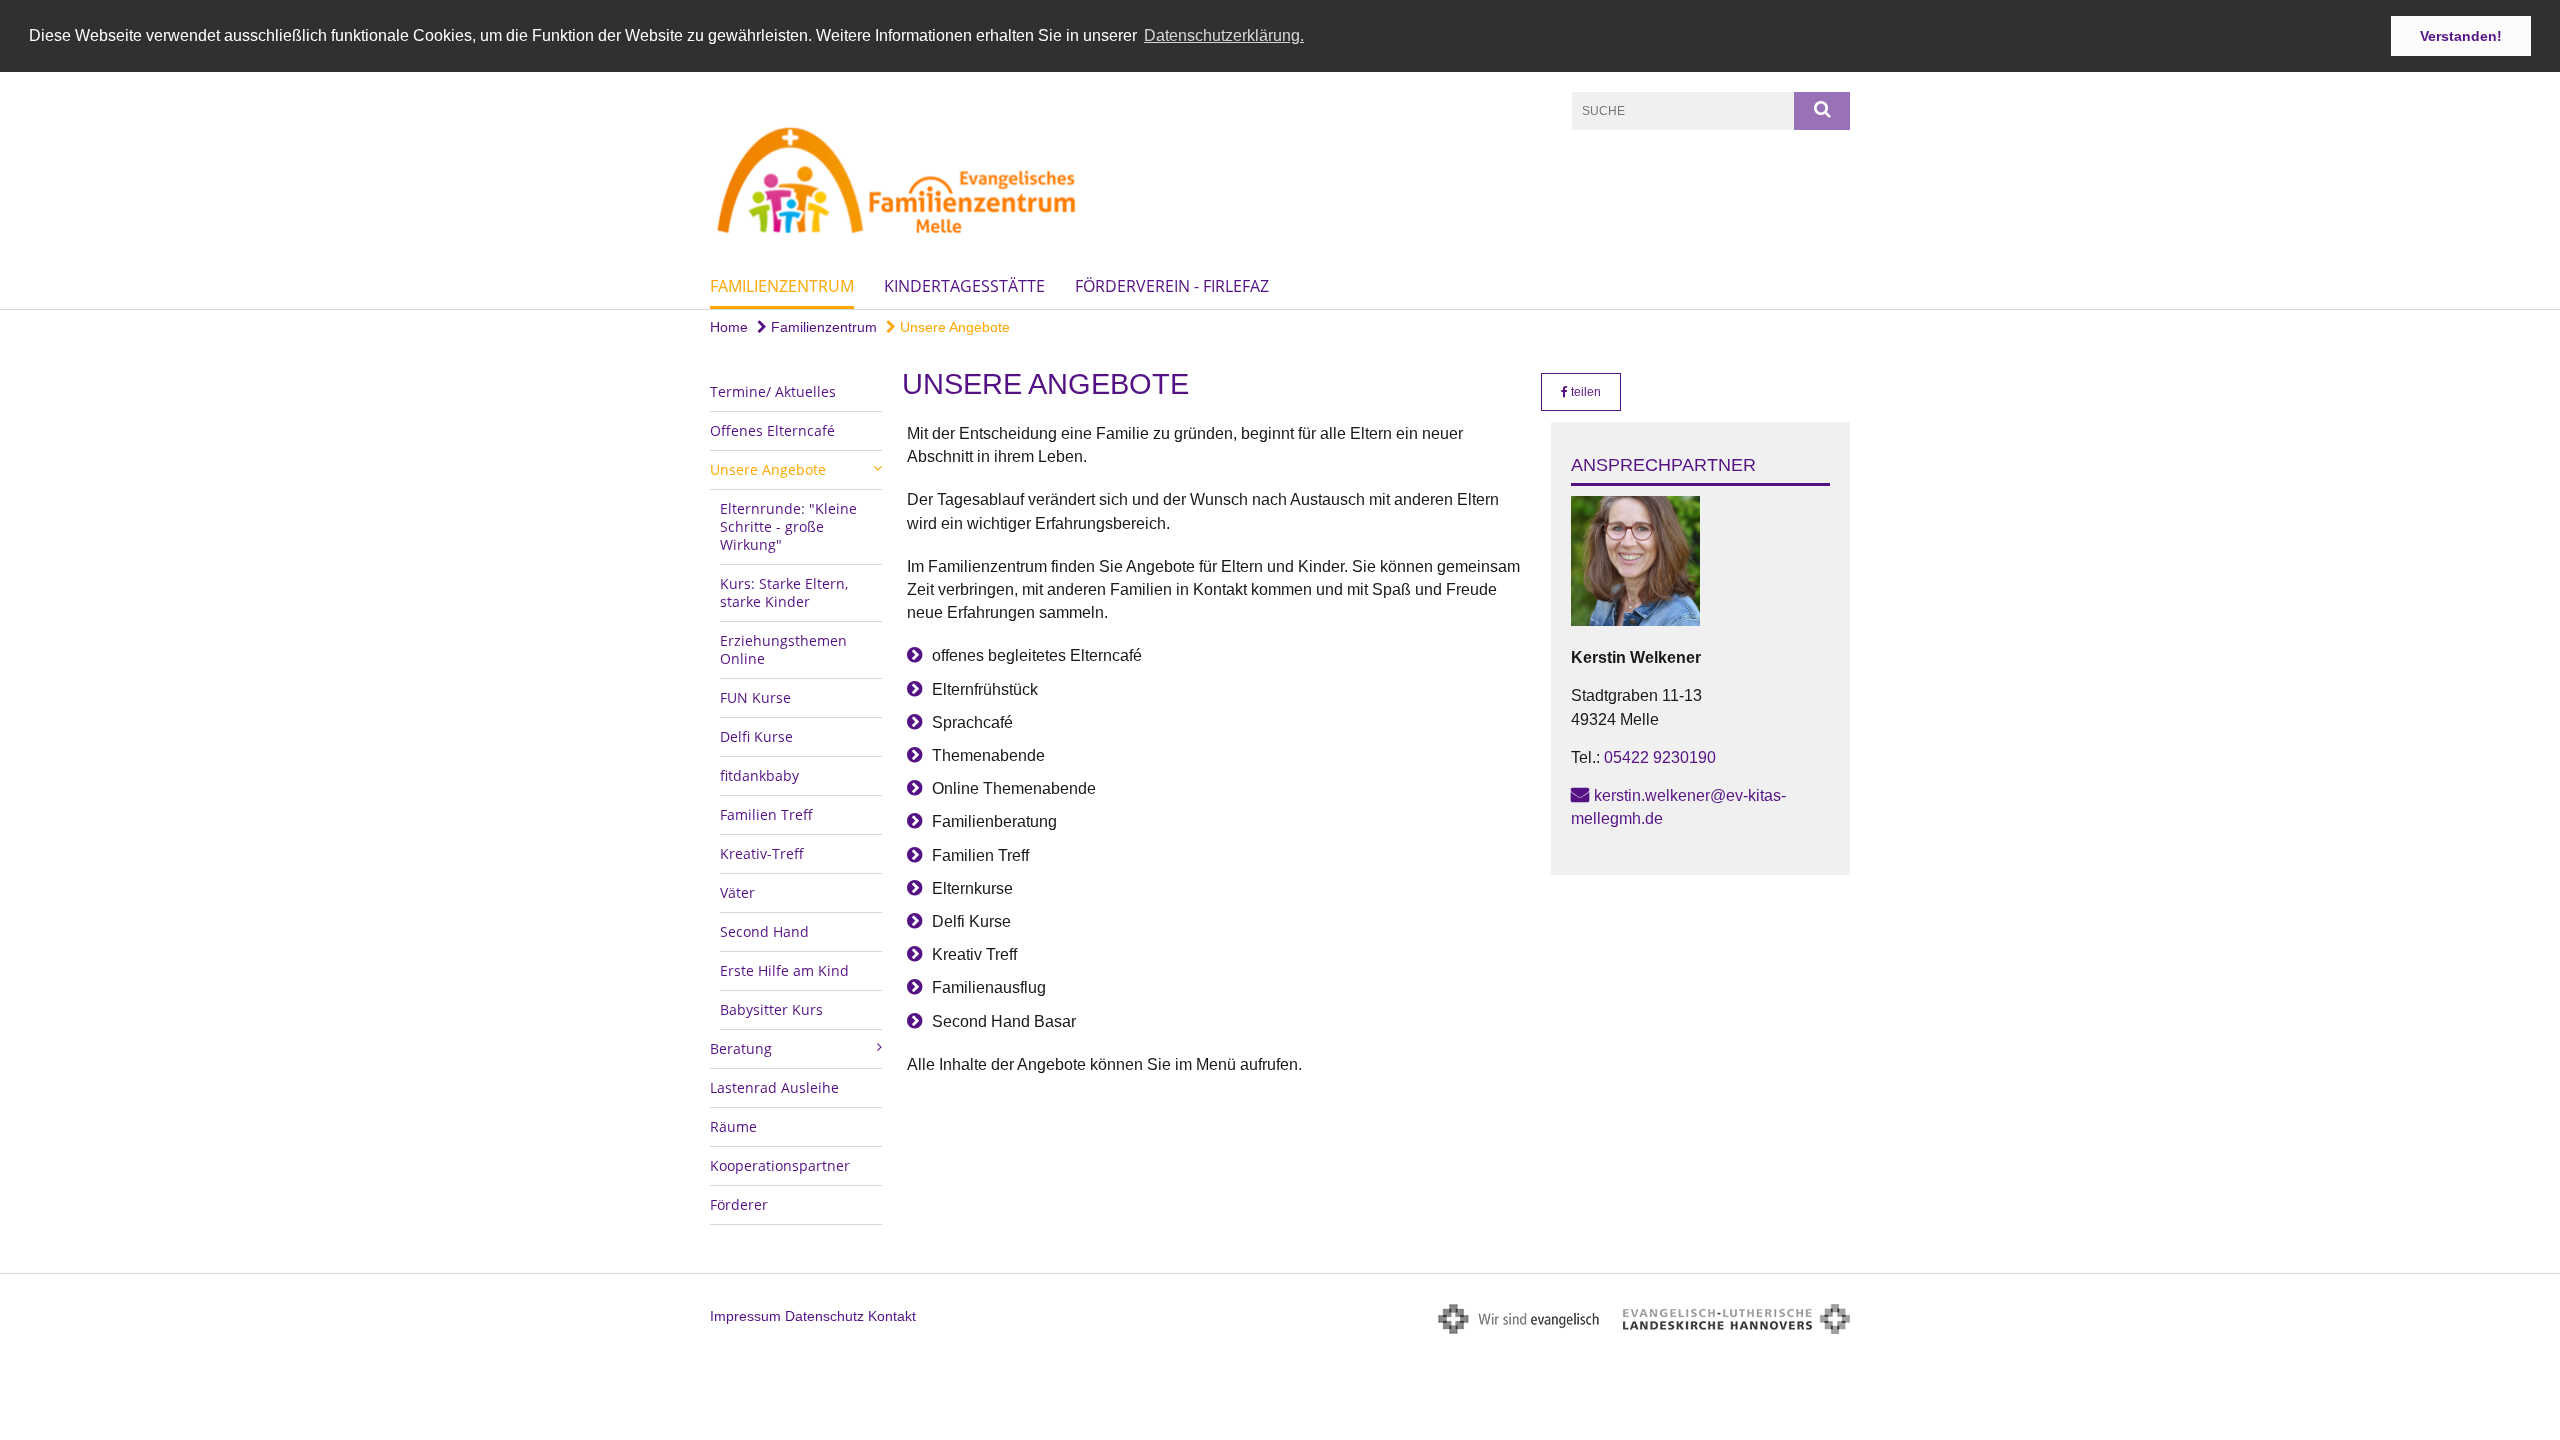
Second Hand (764, 931)
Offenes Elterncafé (772, 430)
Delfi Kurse (756, 736)
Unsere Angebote (953, 327)
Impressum (745, 1316)
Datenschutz (824, 1316)
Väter (737, 892)
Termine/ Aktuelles (773, 391)
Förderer (739, 1204)
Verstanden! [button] (2461, 36)
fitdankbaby (759, 775)
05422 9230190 (1660, 757)
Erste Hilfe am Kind (784, 970)
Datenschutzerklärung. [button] (1224, 35)
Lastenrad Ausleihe (774, 1087)
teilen (1584, 392)
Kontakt (892, 1316)
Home (729, 327)
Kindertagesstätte (964, 286)
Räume (733, 1126)
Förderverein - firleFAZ (1172, 286)
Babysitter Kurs (771, 1009)
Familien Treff (766, 814)
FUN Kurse (755, 697)
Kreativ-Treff (762, 853)
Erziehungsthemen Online (783, 649)
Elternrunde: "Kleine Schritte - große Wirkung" (788, 526)
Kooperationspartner (780, 1165)
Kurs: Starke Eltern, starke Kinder (784, 592)
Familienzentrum (782, 286)
